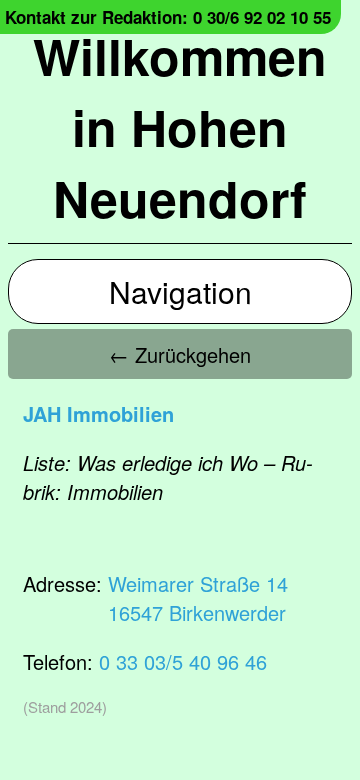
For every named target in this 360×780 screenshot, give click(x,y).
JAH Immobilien (98, 413)
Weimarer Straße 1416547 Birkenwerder (198, 598)
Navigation (180, 291)
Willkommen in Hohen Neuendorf (180, 126)
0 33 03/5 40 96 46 (183, 661)
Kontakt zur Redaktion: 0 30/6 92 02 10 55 (168, 17)
